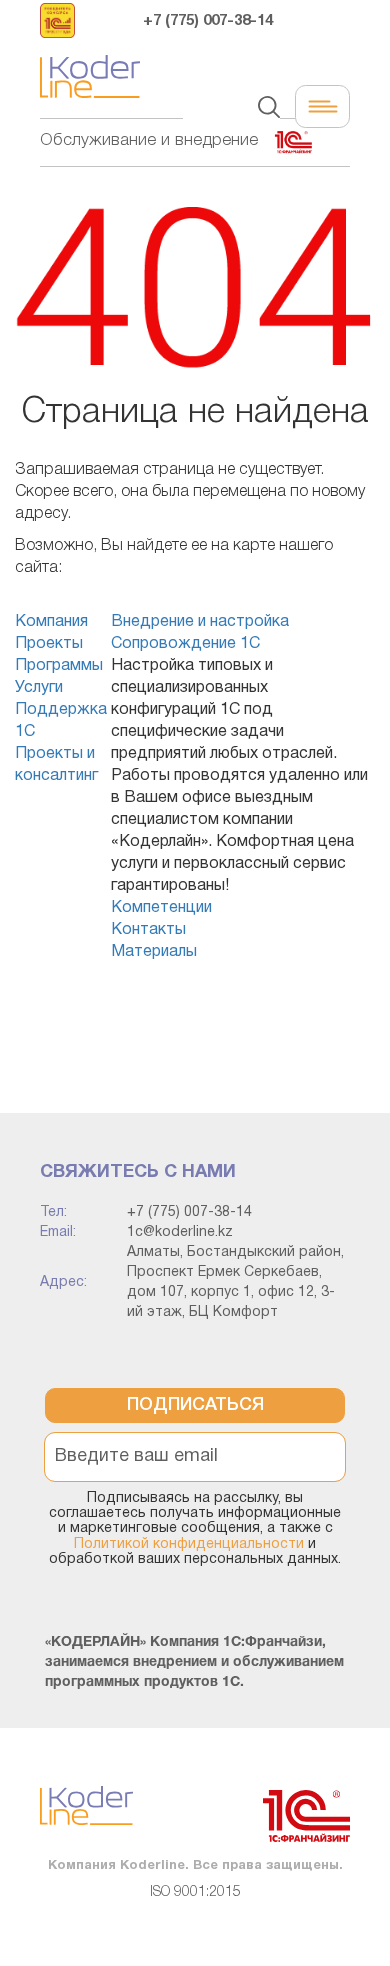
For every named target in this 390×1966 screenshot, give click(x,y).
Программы (59, 666)
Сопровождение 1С (185, 644)
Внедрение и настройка (200, 622)
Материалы (154, 952)
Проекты (49, 644)
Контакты (148, 930)
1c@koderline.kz (180, 1232)
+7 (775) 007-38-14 (208, 21)
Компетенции (161, 908)
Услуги (39, 688)
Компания (51, 622)
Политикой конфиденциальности (189, 1544)
